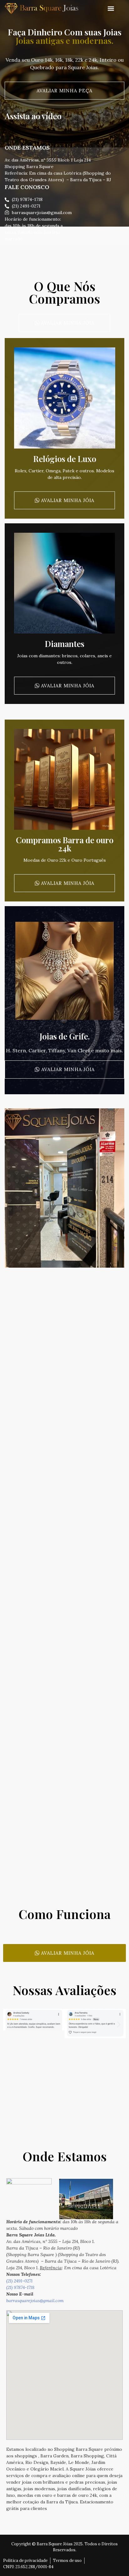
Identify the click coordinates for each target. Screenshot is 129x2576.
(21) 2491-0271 (19, 2281)
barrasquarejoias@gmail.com (35, 2301)
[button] (111, 9)
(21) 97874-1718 (20, 2287)
